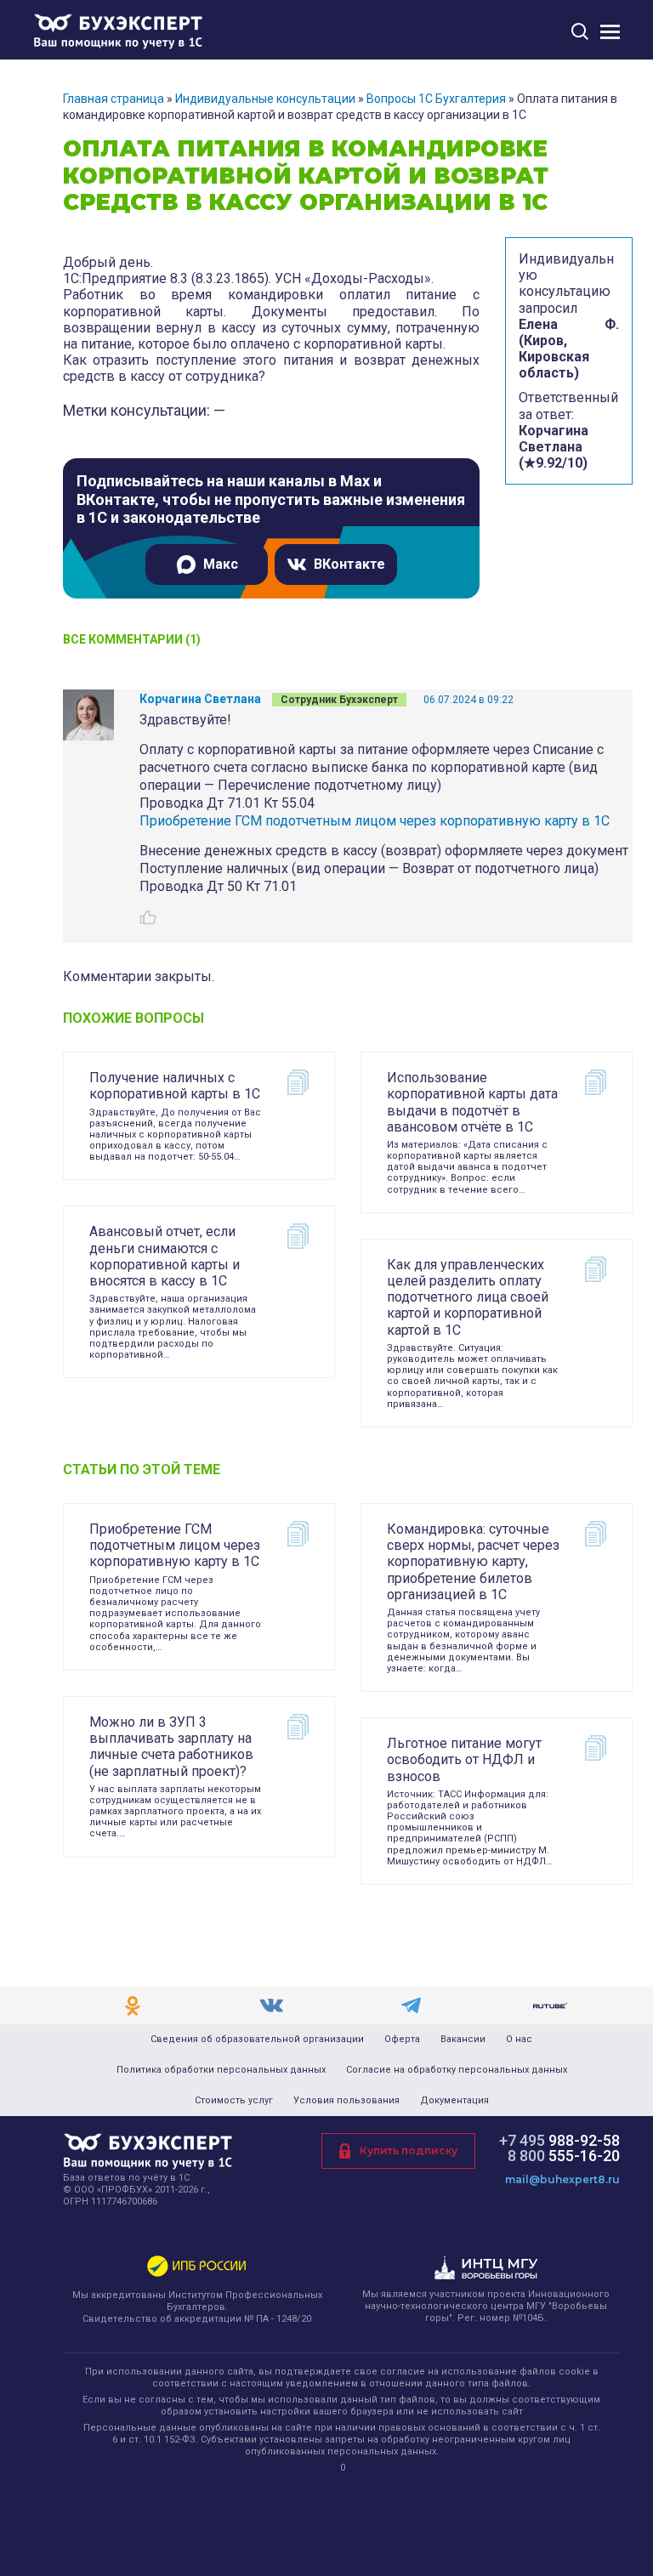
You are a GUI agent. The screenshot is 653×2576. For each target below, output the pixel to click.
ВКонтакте (349, 564)
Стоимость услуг (234, 2101)
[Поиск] (580, 31)
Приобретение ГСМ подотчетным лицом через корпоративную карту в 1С (375, 821)
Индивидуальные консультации (265, 99)
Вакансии (463, 2040)
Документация (454, 2101)
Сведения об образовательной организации (257, 2040)
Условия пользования (346, 2101)
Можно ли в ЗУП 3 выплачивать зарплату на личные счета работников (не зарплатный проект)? (171, 1747)
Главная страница (114, 99)
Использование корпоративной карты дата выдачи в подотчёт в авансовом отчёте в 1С (472, 1102)
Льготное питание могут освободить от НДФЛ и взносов (464, 1759)
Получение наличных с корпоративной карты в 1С (175, 1086)
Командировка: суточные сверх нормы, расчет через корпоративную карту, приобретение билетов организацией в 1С (473, 1562)
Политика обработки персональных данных (221, 2070)
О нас (519, 2040)
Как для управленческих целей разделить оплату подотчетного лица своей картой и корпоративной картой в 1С (468, 1297)
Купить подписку (409, 2150)
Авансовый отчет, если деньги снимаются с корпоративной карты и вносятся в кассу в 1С (165, 1256)
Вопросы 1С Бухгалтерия (436, 99)
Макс (221, 564)
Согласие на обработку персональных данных (457, 2070)
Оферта (402, 2040)
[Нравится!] (148, 917)
